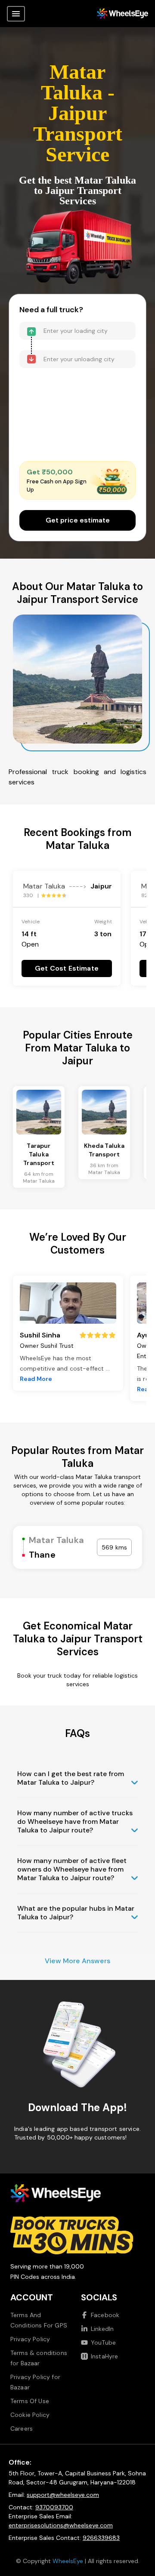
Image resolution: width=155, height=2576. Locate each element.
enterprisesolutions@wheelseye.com (61, 2525)
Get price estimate (78, 520)
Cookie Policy (30, 2415)
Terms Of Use (30, 2401)
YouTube (103, 2342)
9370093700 (54, 2507)
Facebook (105, 2315)
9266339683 (101, 2538)
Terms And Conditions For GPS (39, 2320)
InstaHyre (104, 2356)
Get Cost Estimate (67, 968)
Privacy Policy (30, 2339)
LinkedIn (102, 2329)
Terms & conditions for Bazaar (39, 2358)
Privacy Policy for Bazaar (35, 2382)
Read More (36, 1379)
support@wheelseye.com (63, 2495)
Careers (22, 2428)
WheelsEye (68, 2561)
